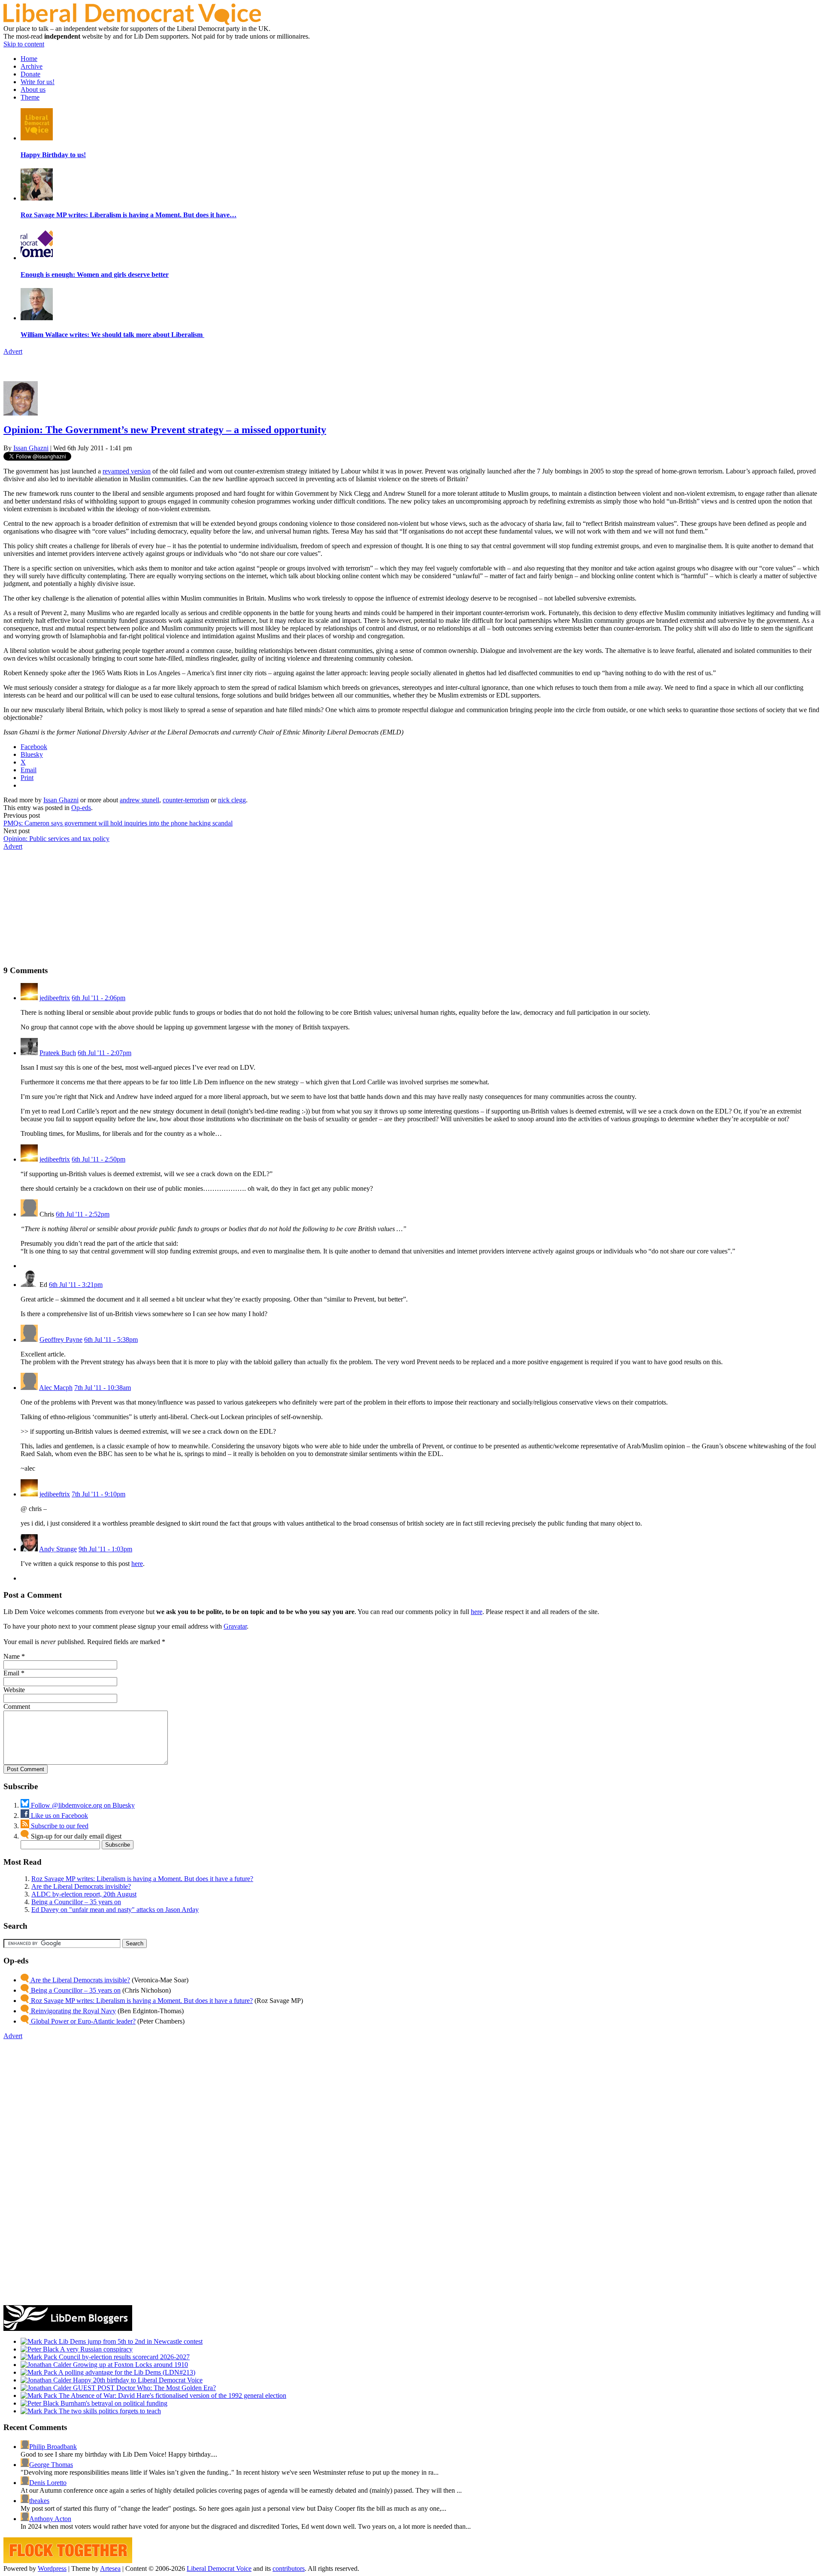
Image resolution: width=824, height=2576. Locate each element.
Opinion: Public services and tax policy (56, 839)
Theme (30, 97)
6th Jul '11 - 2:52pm (83, 1214)
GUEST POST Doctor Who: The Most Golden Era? (144, 2388)
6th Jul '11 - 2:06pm (98, 998)
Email (11, 1673)
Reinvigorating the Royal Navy (73, 2011)
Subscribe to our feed (59, 1826)
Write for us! (38, 82)
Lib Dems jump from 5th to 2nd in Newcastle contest (130, 2341)
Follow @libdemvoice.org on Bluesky (82, 1805)
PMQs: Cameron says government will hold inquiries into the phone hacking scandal (118, 823)
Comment (17, 1707)
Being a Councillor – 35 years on (76, 1902)
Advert (13, 351)
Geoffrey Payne (61, 1340)
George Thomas (51, 2465)
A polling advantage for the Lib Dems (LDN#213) (126, 2372)
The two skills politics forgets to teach (109, 2411)
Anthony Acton (50, 2519)
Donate (30, 74)
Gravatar (235, 1626)
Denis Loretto (48, 2483)
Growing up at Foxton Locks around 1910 (130, 2365)
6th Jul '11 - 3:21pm (76, 1285)
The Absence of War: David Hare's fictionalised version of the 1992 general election (172, 2395)
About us (33, 90)
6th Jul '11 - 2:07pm (105, 1053)
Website (14, 1690)
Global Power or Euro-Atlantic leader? (82, 2021)
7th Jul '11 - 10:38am (103, 1388)
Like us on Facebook (59, 1816)
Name (12, 1656)
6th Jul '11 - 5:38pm (111, 1340)
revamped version (127, 471)
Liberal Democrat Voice (219, 2568)
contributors (289, 2568)
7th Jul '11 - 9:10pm (98, 1494)
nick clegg (232, 800)
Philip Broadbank (53, 2447)
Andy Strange (58, 1549)
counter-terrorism (186, 800)
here (137, 1564)
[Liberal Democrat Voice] (132, 23)
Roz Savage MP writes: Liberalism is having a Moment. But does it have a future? (142, 1879)
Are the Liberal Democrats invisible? (81, 1886)
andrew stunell (139, 800)
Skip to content (24, 44)
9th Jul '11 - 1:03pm (105, 1549)
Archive (32, 66)
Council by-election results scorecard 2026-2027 (123, 2357)
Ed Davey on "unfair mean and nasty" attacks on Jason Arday (115, 1910)
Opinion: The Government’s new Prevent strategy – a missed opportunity (165, 430)
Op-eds (81, 808)
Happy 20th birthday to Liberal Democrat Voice (137, 2380)
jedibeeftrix (55, 998)
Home (29, 59)
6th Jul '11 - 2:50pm (98, 1159)
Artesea (110, 2568)
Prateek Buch (58, 1053)
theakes (39, 2501)
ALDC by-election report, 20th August (84, 1894)
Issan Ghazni (31, 448)
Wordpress (52, 2568)
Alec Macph (56, 1388)
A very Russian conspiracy (96, 2349)
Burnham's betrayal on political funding (113, 2403)
